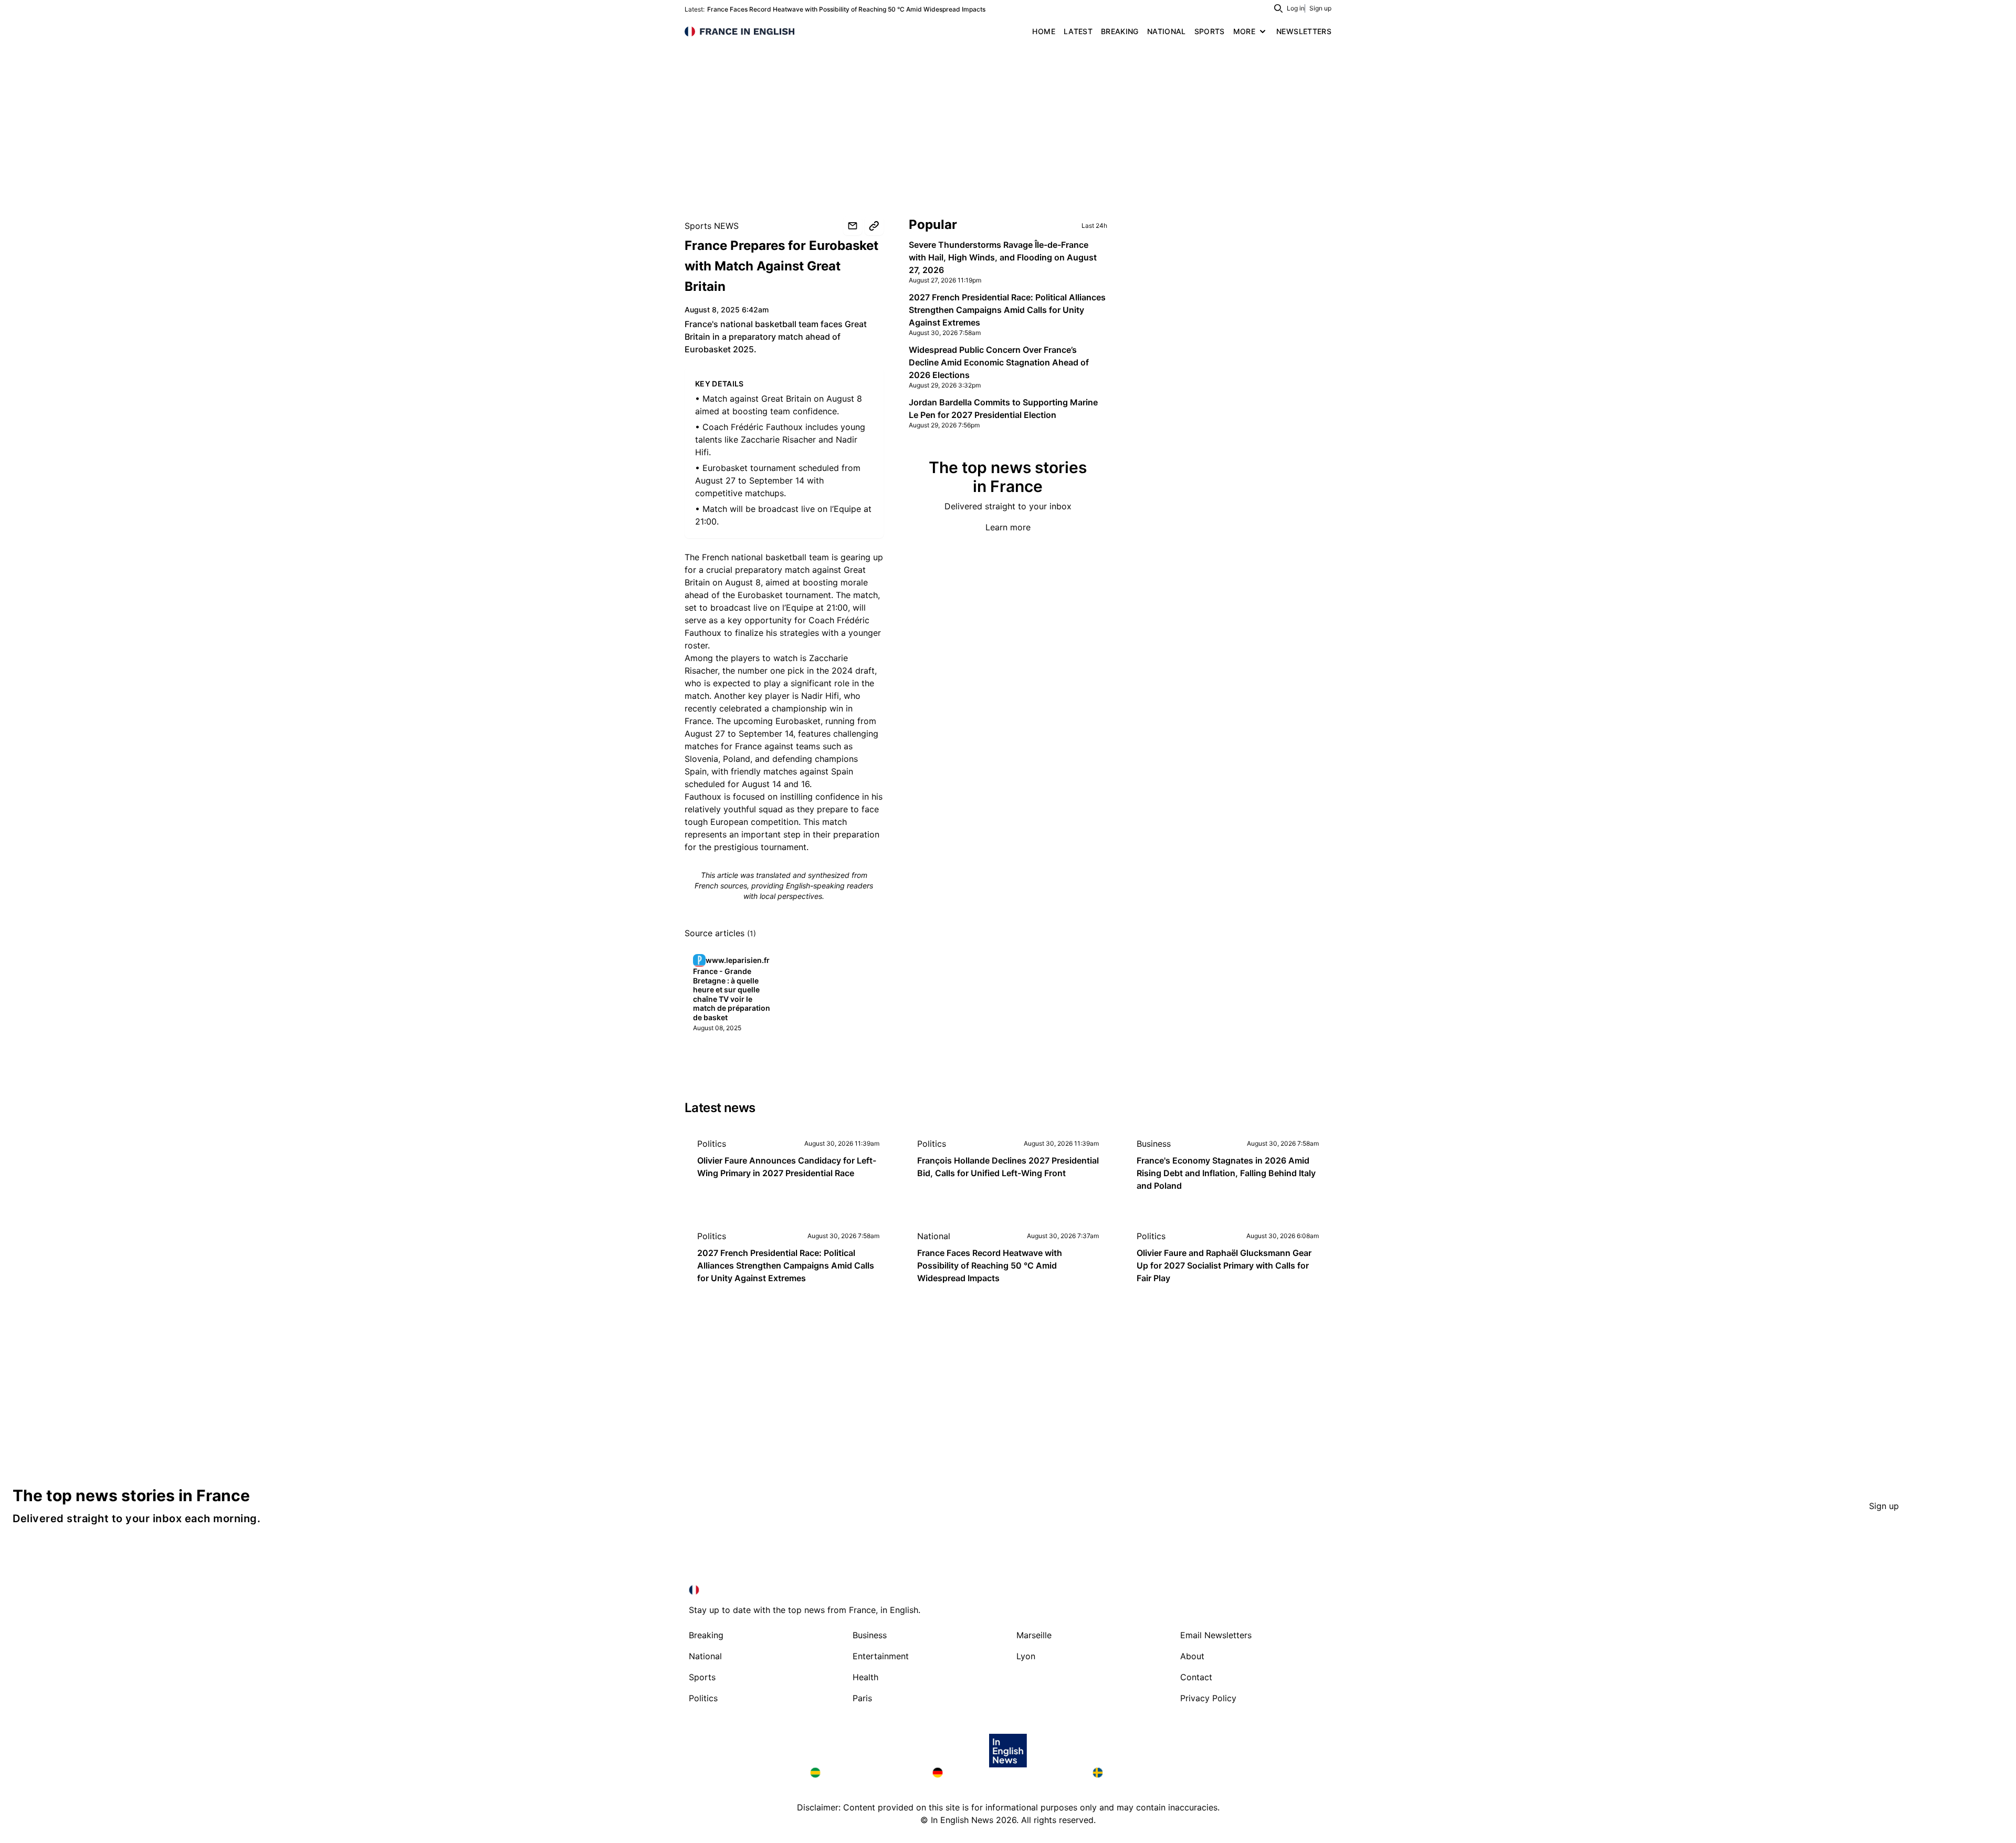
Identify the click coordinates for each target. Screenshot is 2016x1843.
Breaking (706, 1635)
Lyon (1026, 1656)
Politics (712, 1144)
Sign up (1320, 8)
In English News (962, 1820)
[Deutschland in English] (1004, 1773)
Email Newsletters (1216, 1635)
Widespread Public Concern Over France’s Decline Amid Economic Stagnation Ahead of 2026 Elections (999, 362)
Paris (862, 1698)
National (934, 1236)
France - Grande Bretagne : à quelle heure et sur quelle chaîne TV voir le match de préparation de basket (732, 994)
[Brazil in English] (863, 1773)
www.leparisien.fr (738, 960)
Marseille (1034, 1635)
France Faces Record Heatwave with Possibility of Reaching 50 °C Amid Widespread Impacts (846, 9)
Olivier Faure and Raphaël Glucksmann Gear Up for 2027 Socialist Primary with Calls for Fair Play (1224, 1265)
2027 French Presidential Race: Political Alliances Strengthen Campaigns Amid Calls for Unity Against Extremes (1007, 310)
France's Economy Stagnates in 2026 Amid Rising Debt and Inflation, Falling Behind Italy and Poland (1226, 1173)
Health (865, 1677)
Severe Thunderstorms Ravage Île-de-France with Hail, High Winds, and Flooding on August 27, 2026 (1003, 257)
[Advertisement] (1008, 121)
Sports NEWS (712, 226)
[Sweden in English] (1149, 1773)
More (1244, 31)
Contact (1196, 1677)
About (1192, 1656)
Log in (1296, 8)
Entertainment (881, 1656)
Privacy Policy (1208, 1698)
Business (1154, 1144)
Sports (702, 1677)
